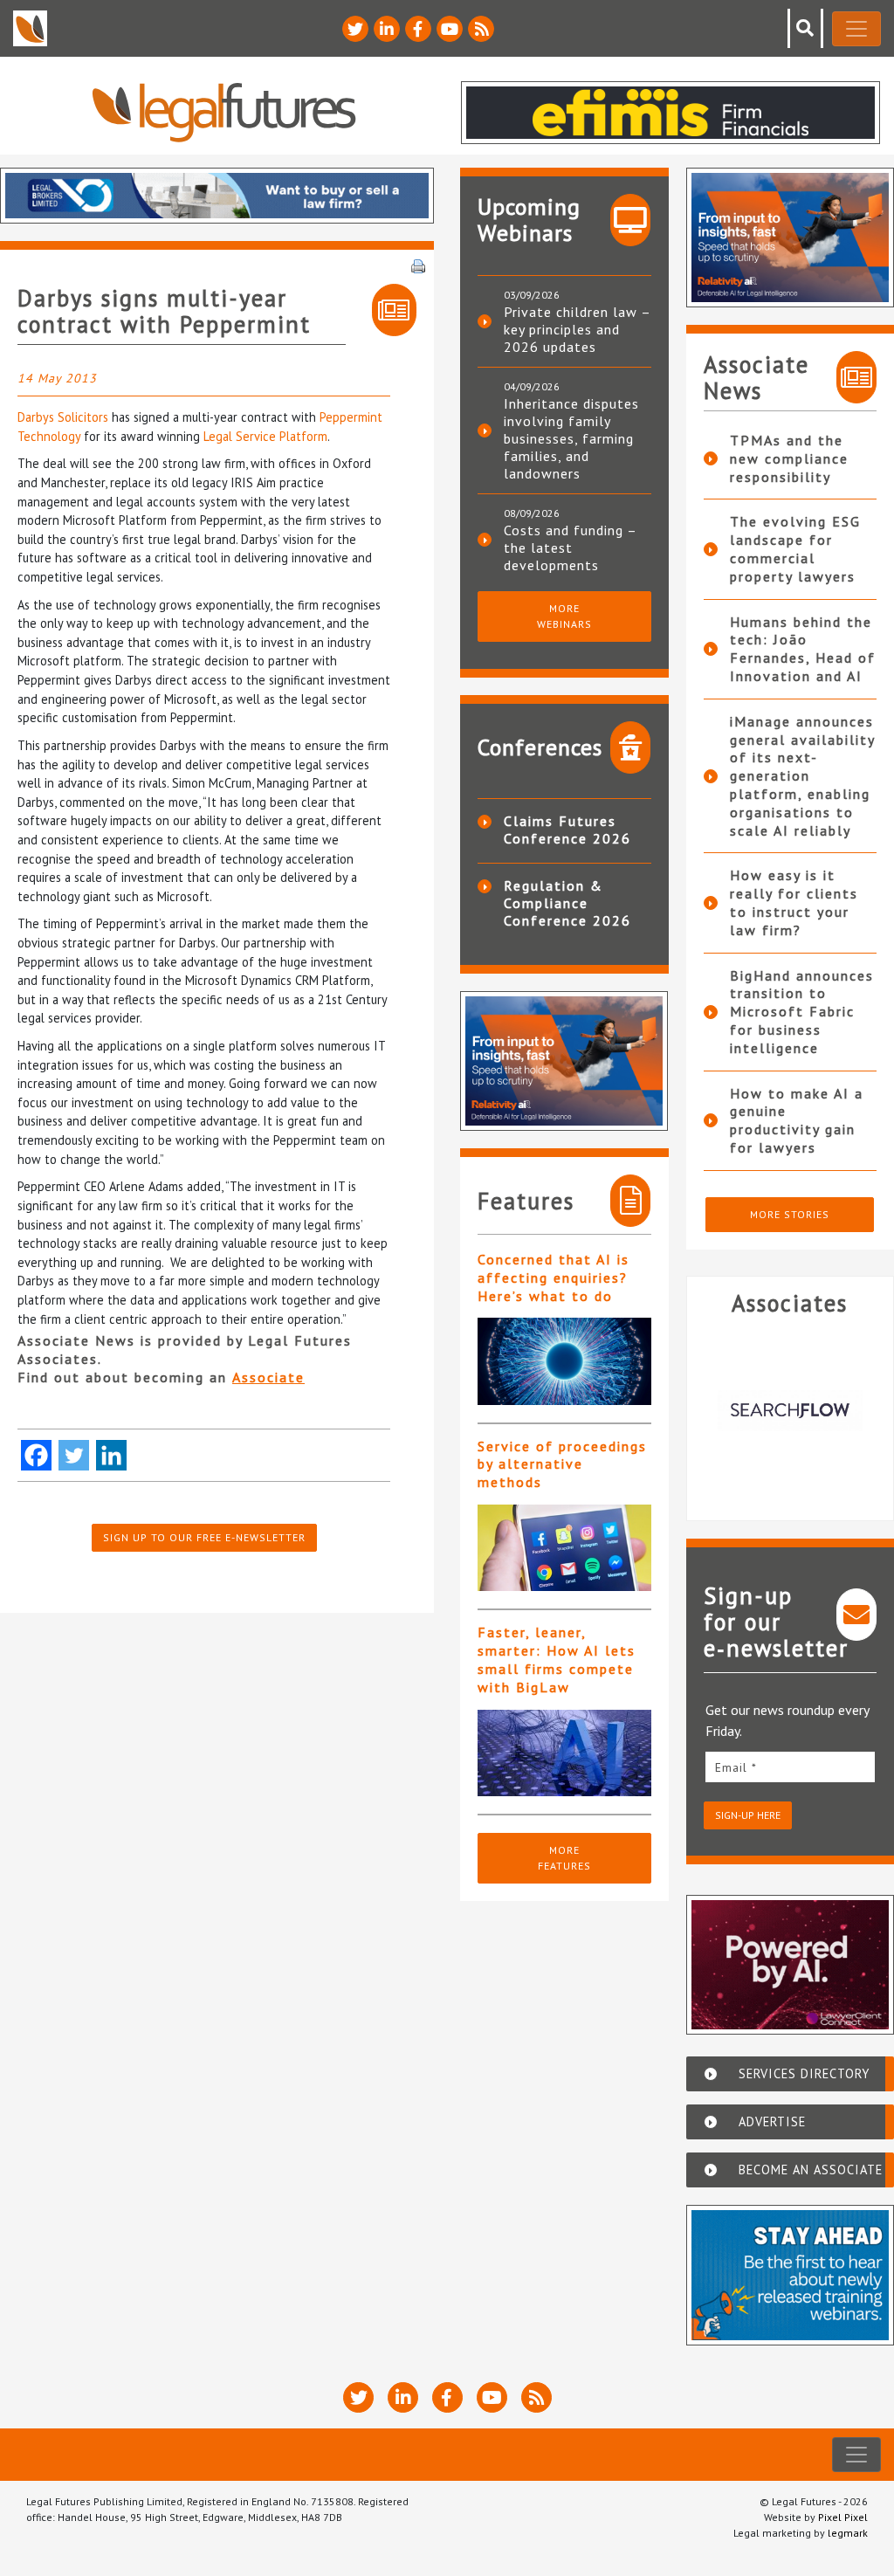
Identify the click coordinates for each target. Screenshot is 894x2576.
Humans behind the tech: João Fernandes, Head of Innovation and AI (803, 649)
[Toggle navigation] (856, 29)
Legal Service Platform (265, 436)
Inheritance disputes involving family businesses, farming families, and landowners (571, 438)
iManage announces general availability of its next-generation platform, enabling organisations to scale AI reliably (802, 776)
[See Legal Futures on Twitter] (355, 29)
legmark (848, 2533)
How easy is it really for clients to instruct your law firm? (794, 902)
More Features (564, 1858)
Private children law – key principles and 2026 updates (577, 329)
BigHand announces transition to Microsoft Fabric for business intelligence (802, 1012)
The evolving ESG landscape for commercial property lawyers (795, 548)
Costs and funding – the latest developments (570, 548)
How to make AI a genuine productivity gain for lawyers (797, 1120)
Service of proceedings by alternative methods (562, 1464)
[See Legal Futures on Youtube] (450, 29)
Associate (268, 1377)
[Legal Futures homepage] (224, 112)
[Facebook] (36, 1455)
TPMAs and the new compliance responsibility (789, 458)
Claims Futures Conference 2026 (567, 830)
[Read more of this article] (564, 1361)
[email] (791, 1767)
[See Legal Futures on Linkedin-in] (387, 29)
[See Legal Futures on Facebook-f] (418, 29)
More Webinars (564, 616)
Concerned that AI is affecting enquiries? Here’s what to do (554, 1278)
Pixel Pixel (843, 2517)
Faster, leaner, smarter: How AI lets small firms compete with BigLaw (557, 1659)
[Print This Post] (418, 265)
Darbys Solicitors (63, 417)
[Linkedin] (111, 1455)
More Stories (790, 1214)
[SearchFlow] (791, 1411)
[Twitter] (74, 1455)
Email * (736, 1767)
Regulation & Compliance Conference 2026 (567, 903)
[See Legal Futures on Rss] (481, 29)
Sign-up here (748, 1815)
